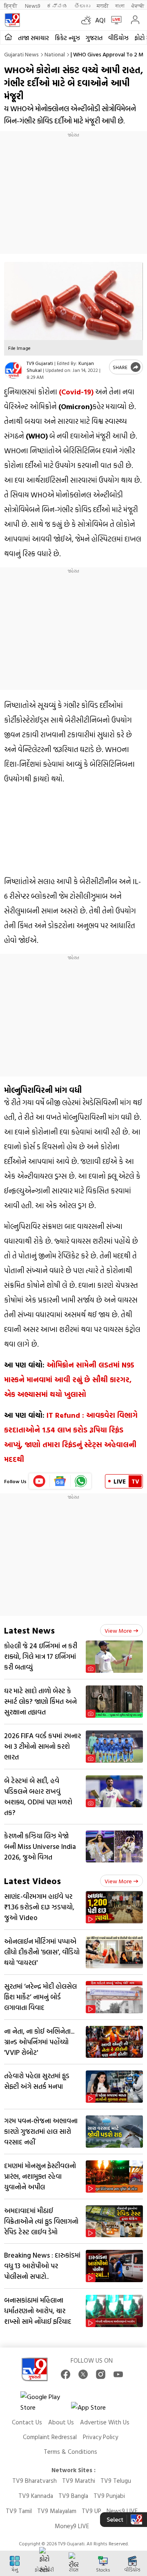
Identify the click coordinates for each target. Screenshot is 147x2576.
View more (118, 1630)
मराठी (103, 6)
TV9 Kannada (36, 2496)
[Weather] (88, 20)
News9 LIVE (122, 2511)
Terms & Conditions (70, 2452)
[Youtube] (39, 1481)
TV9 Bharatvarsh (35, 2481)
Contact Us (27, 2422)
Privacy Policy (100, 2437)
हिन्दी (11, 6)
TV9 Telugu (116, 2481)
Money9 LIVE (72, 2526)
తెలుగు (82, 6)
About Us (61, 2422)
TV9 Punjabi (109, 2496)
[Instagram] (101, 2374)
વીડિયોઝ (118, 38)
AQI (100, 20)
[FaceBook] (66, 2374)
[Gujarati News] (12, 20)
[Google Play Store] (45, 2402)
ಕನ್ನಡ (57, 6)
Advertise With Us (105, 2422)
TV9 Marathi (79, 2481)
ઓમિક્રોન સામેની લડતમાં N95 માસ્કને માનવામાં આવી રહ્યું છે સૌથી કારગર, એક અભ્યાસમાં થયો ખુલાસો (69, 1380)
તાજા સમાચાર (33, 38)
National (55, 54)
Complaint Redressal (50, 2437)
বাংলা (120, 6)
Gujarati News (21, 54)
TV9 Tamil (19, 2511)
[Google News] (60, 1481)
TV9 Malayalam (57, 2511)
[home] (8, 37)
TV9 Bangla (73, 2496)
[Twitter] (83, 2374)
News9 (32, 6)
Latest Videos (32, 1881)
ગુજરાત (94, 38)
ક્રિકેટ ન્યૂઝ (67, 38)
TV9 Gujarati (40, 363)
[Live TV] (115, 20)
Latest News (29, 1630)
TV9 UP (91, 2511)
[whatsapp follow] (81, 1481)
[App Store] (96, 2409)
